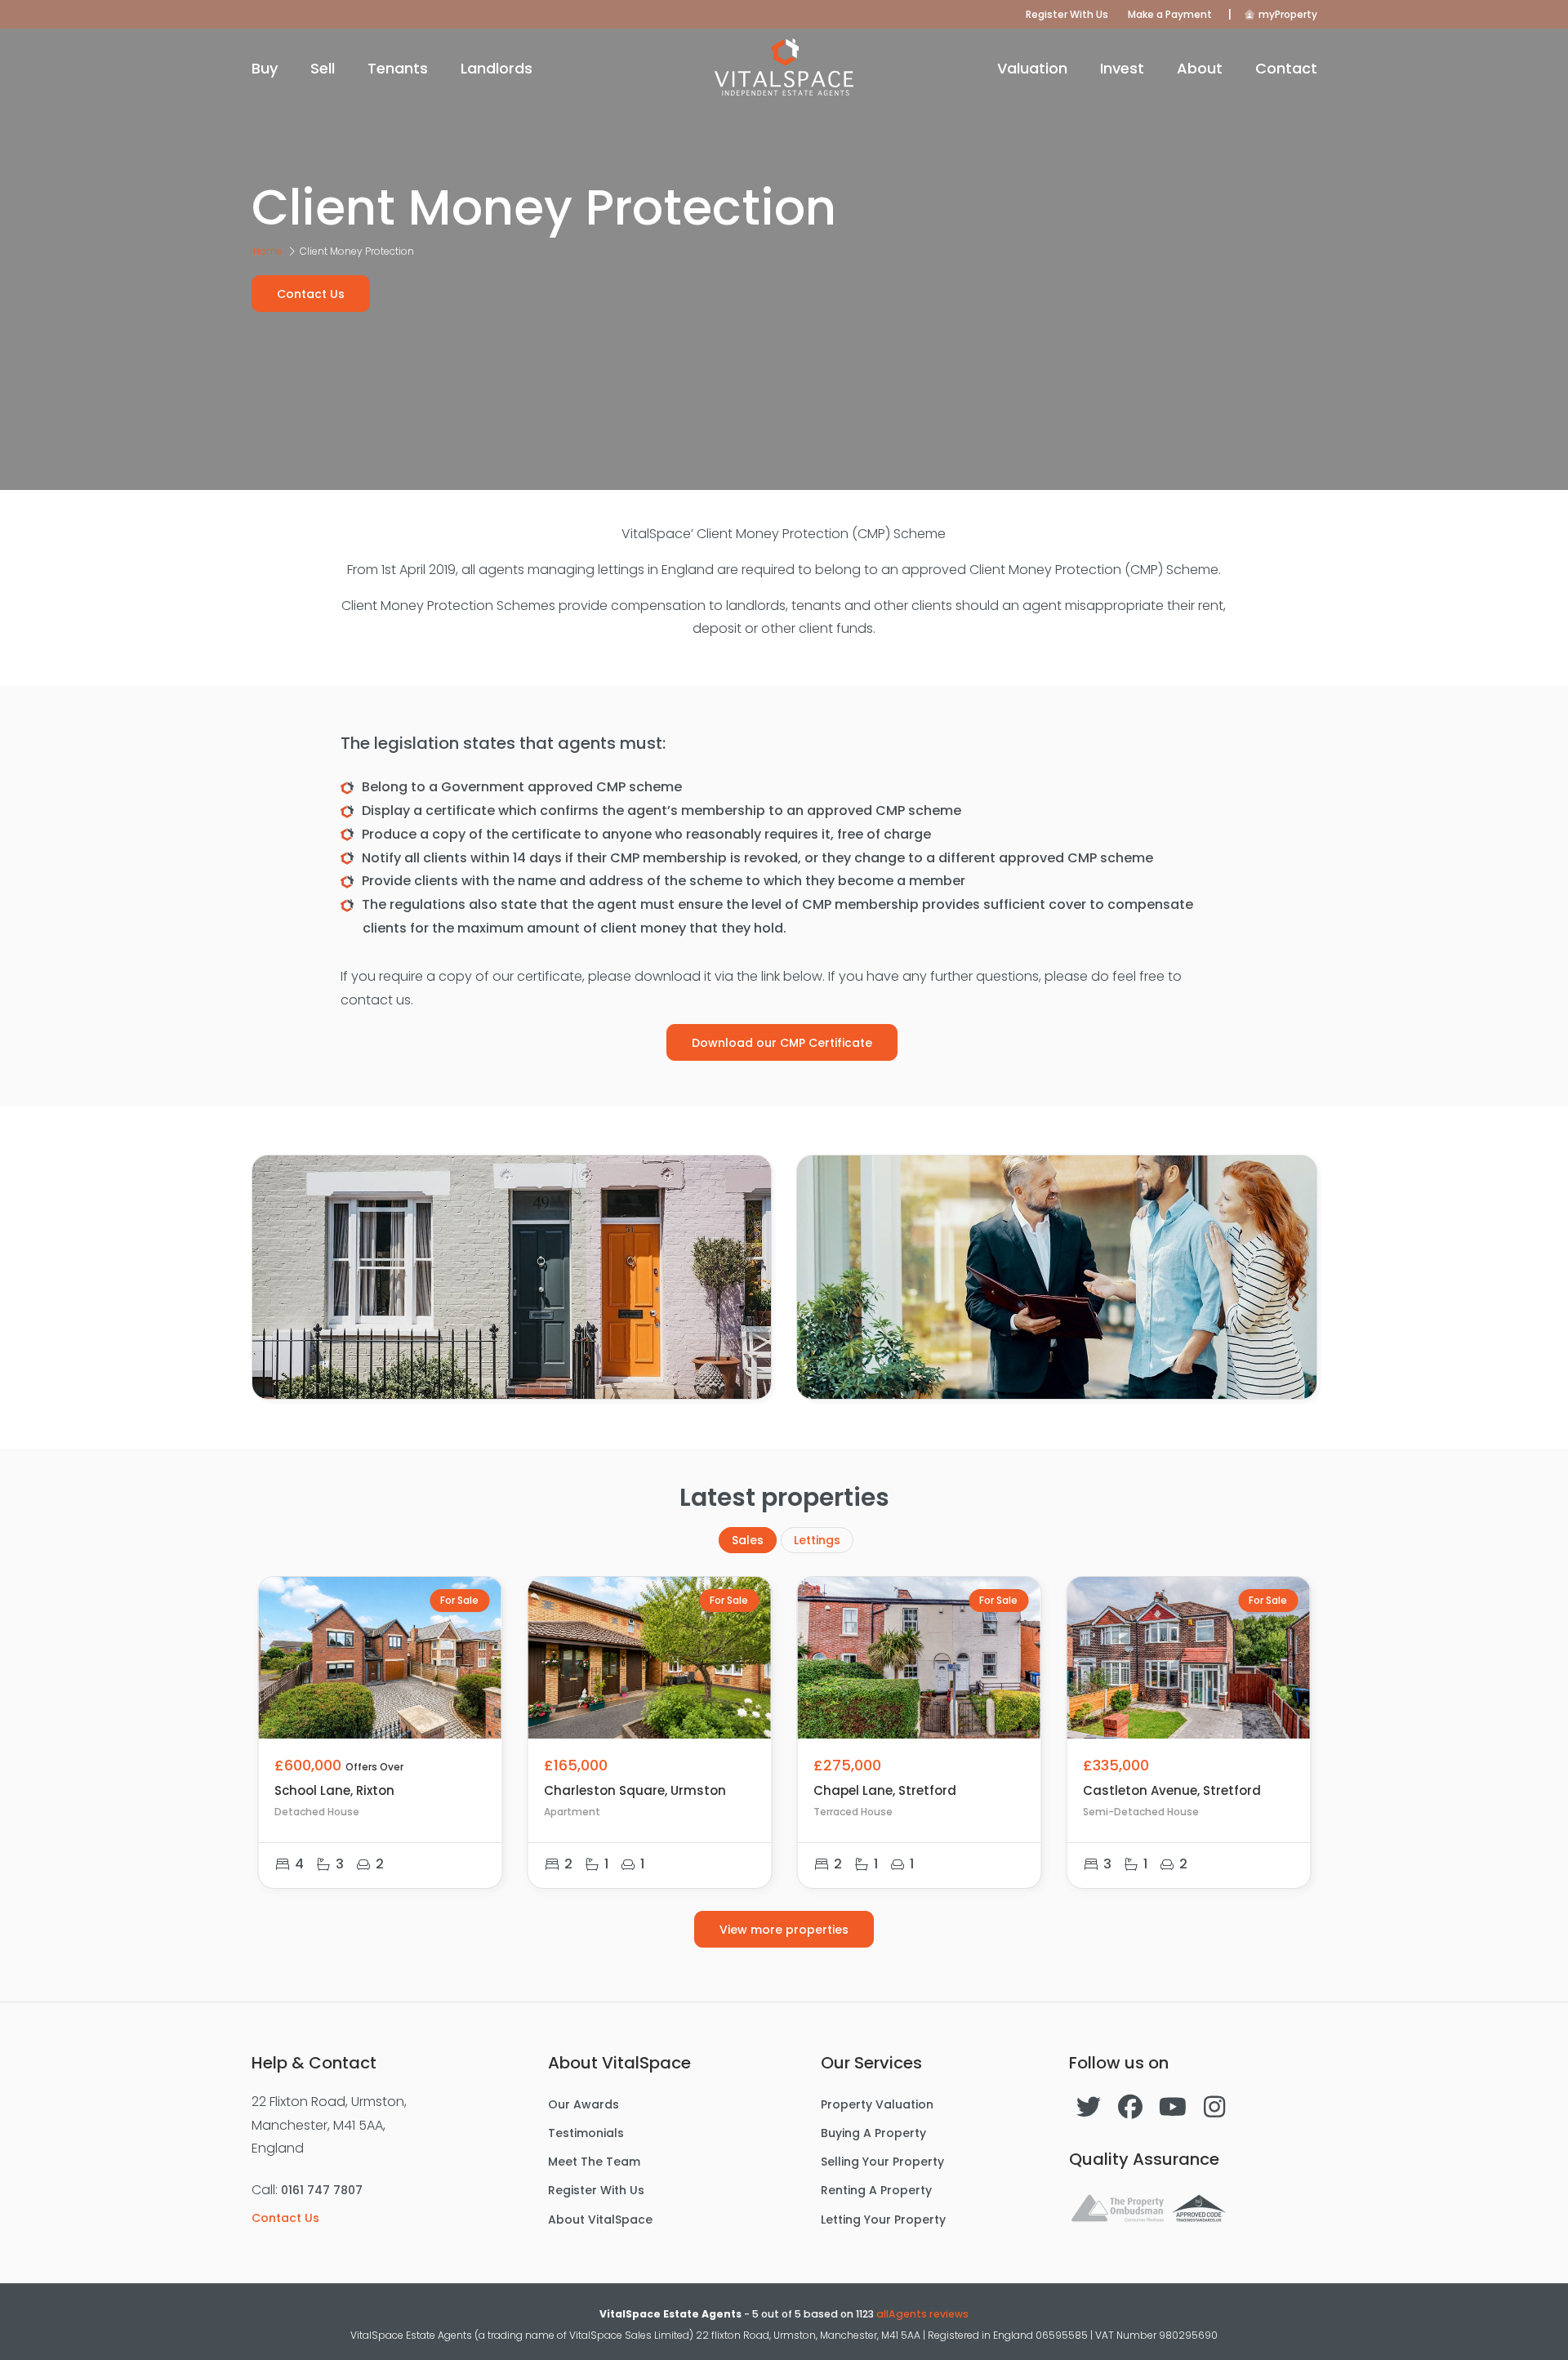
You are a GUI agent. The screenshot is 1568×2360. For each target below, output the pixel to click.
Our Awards (584, 2104)
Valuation (1032, 68)
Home (268, 251)
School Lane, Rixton (334, 1790)
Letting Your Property (883, 2220)
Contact (1286, 68)
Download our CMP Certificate (782, 1043)
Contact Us (311, 294)
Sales (748, 1540)
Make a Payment (1170, 14)
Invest (1122, 68)
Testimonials (586, 2133)
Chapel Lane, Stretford (885, 1790)
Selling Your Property (882, 2162)
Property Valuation (877, 2104)
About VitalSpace (600, 2220)
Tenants (398, 68)
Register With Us (1067, 14)
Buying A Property (873, 2133)
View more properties (784, 1930)
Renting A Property (876, 2190)
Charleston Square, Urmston (635, 1790)
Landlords (497, 68)
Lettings (817, 1540)
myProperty (1287, 14)
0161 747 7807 (322, 2190)
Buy (265, 68)
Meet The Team (594, 2162)
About (1200, 68)
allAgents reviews (922, 2314)
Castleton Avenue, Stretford (1172, 1790)
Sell (323, 68)
